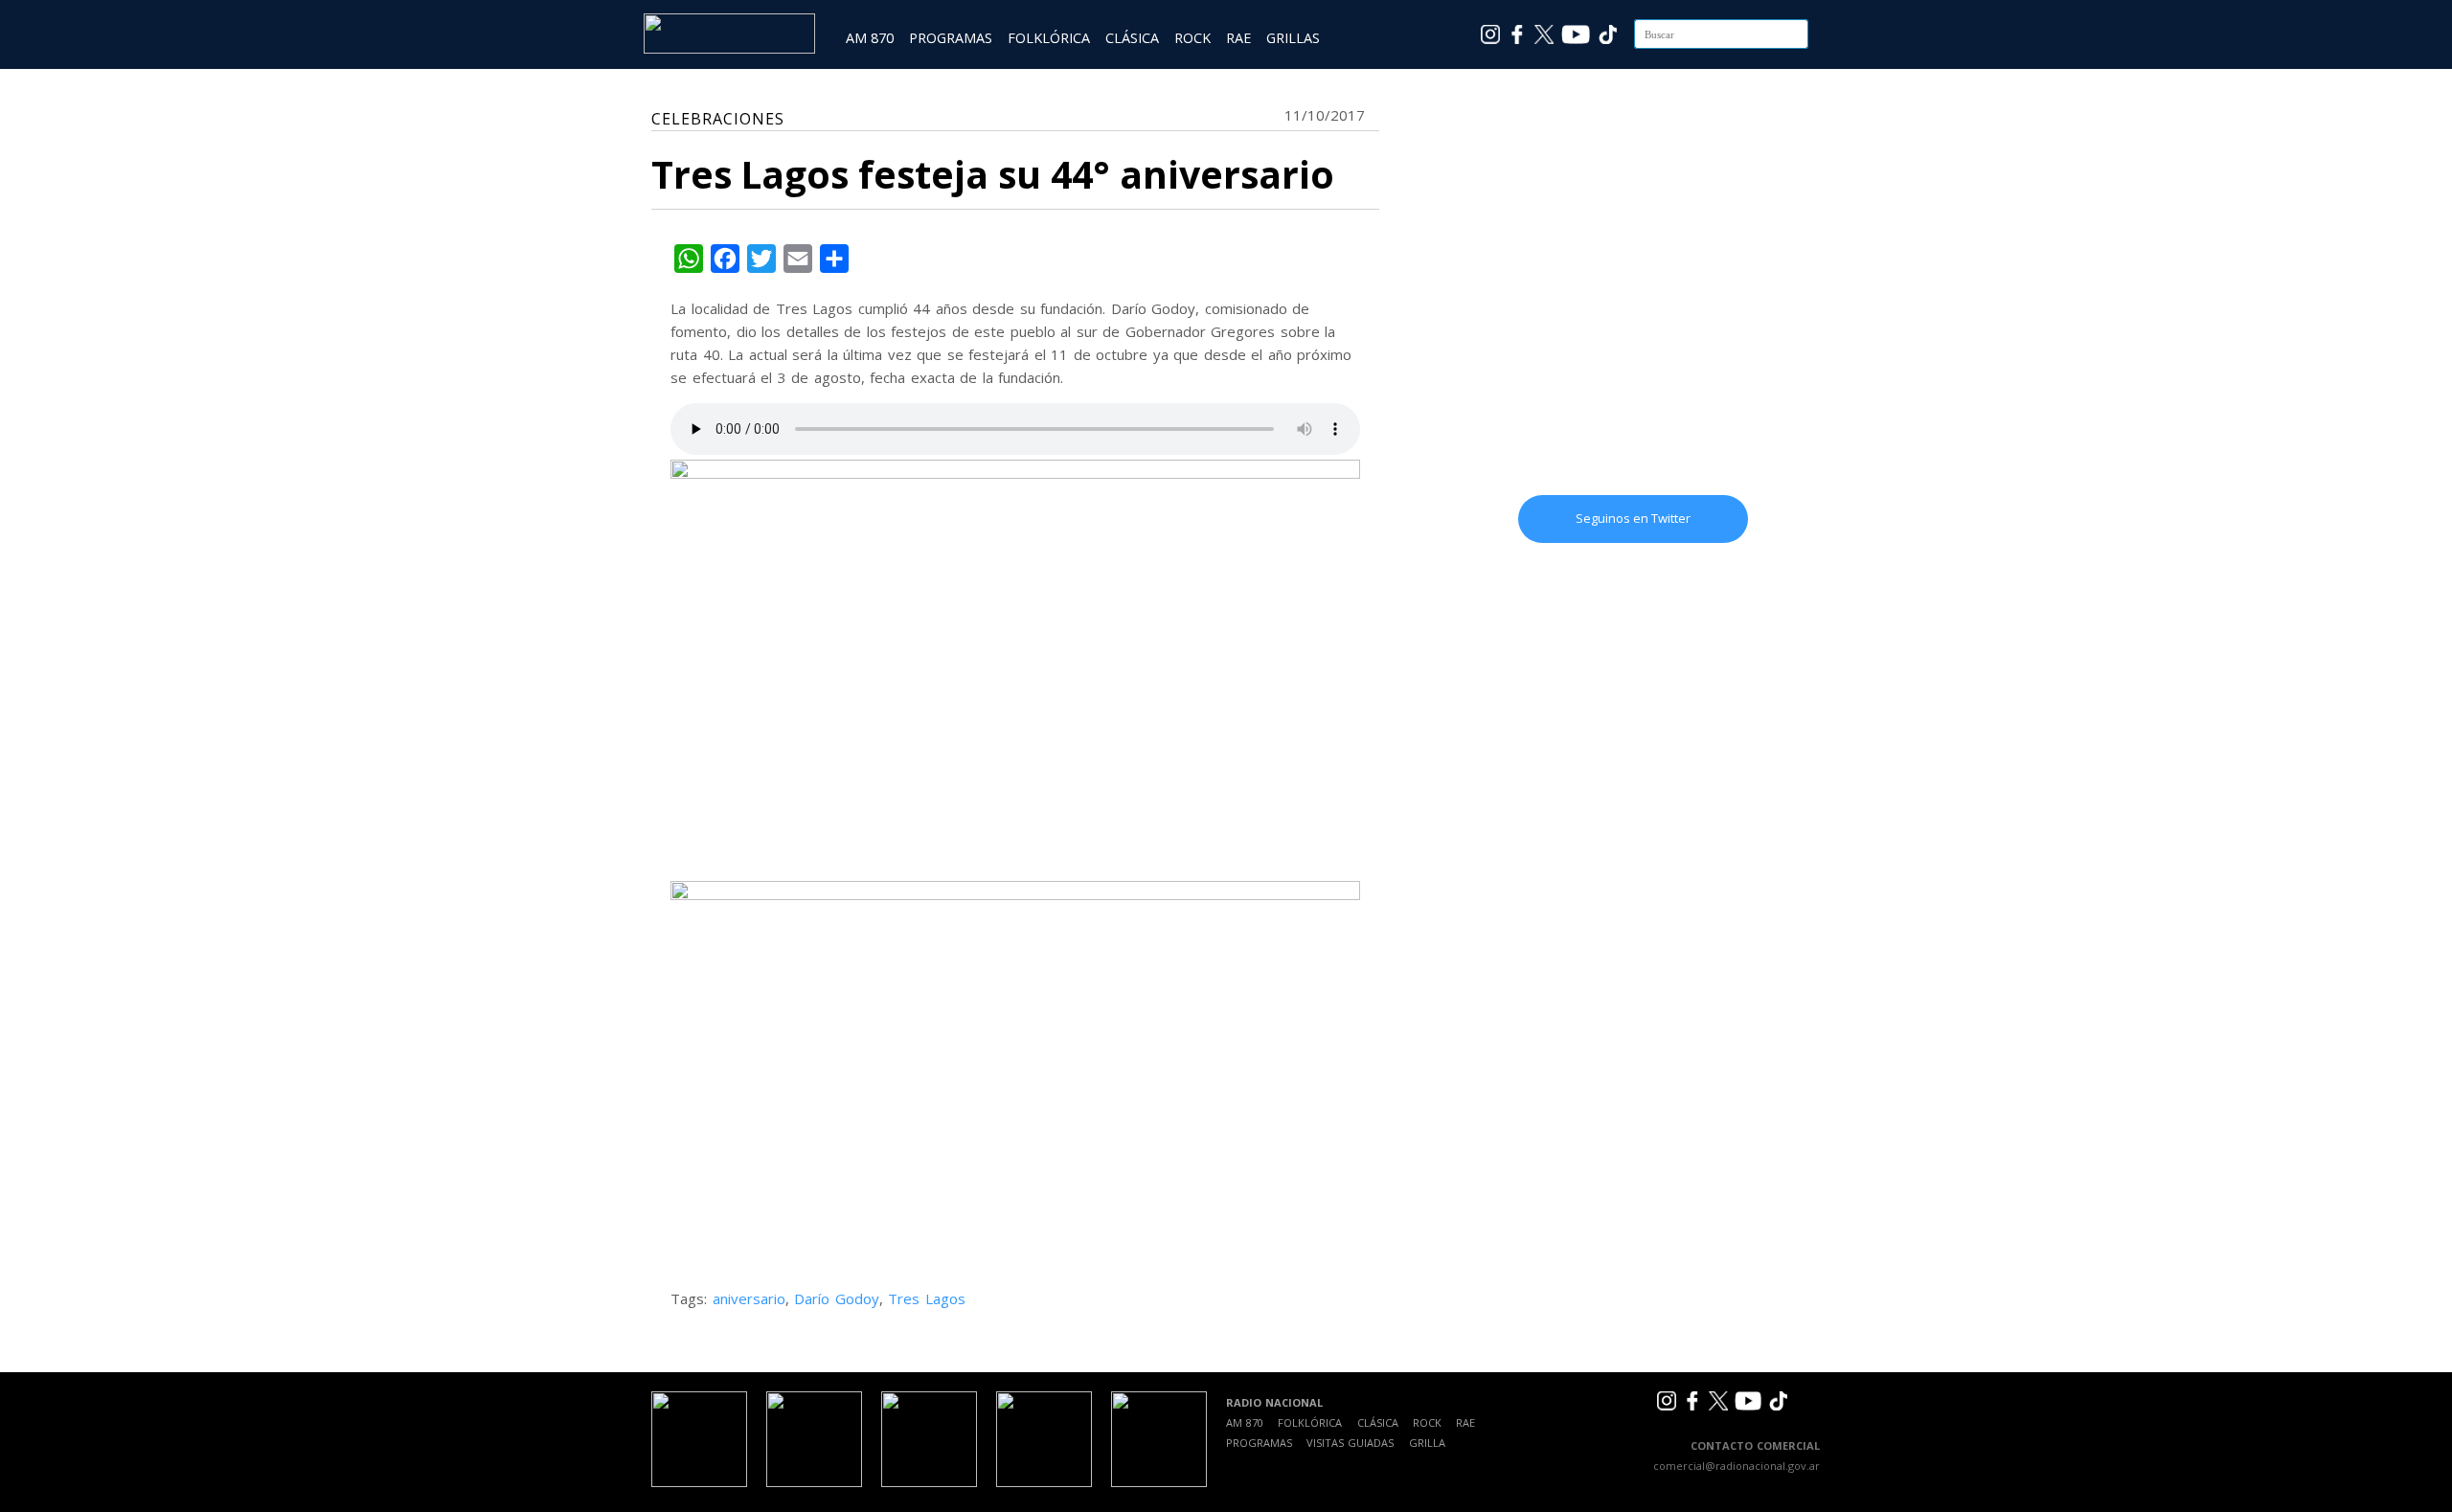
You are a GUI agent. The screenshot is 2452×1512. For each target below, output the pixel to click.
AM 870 (870, 38)
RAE (1238, 38)
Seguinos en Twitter (1633, 518)
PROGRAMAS (951, 38)
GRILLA (1427, 1443)
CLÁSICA (1132, 38)
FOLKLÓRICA (1049, 38)
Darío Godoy (837, 1298)
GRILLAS (1293, 38)
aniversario (749, 1298)
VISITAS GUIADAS (1350, 1443)
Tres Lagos (927, 1298)
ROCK (1192, 38)
